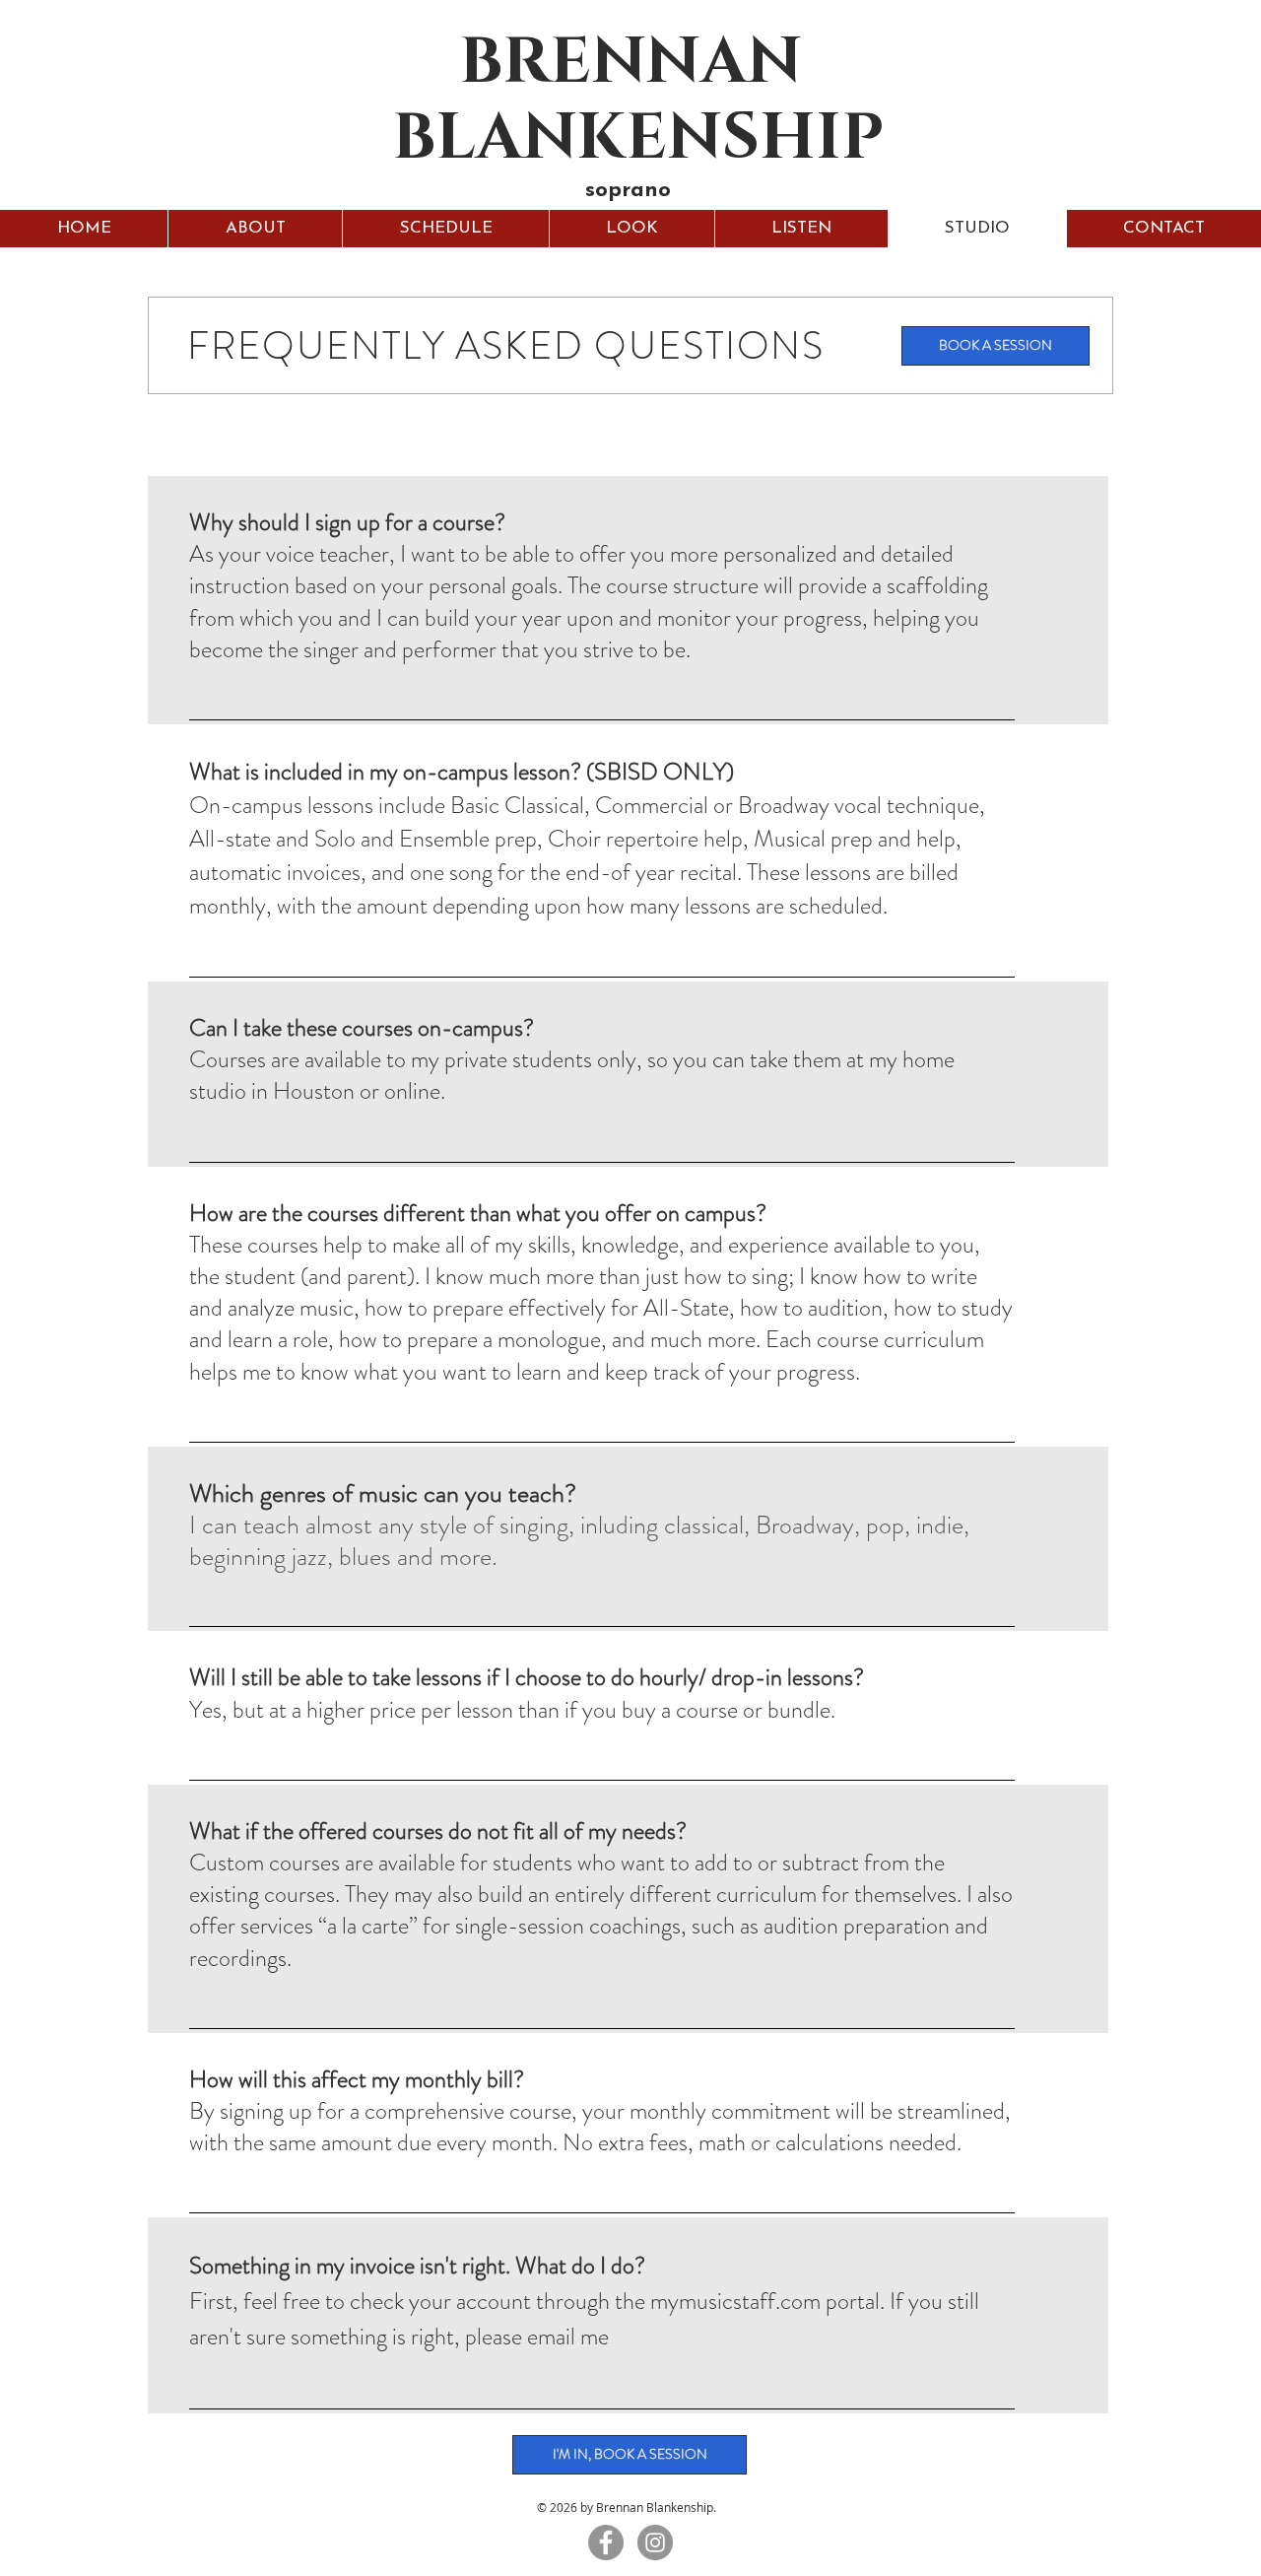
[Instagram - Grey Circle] (655, 2542)
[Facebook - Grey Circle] (606, 2542)
